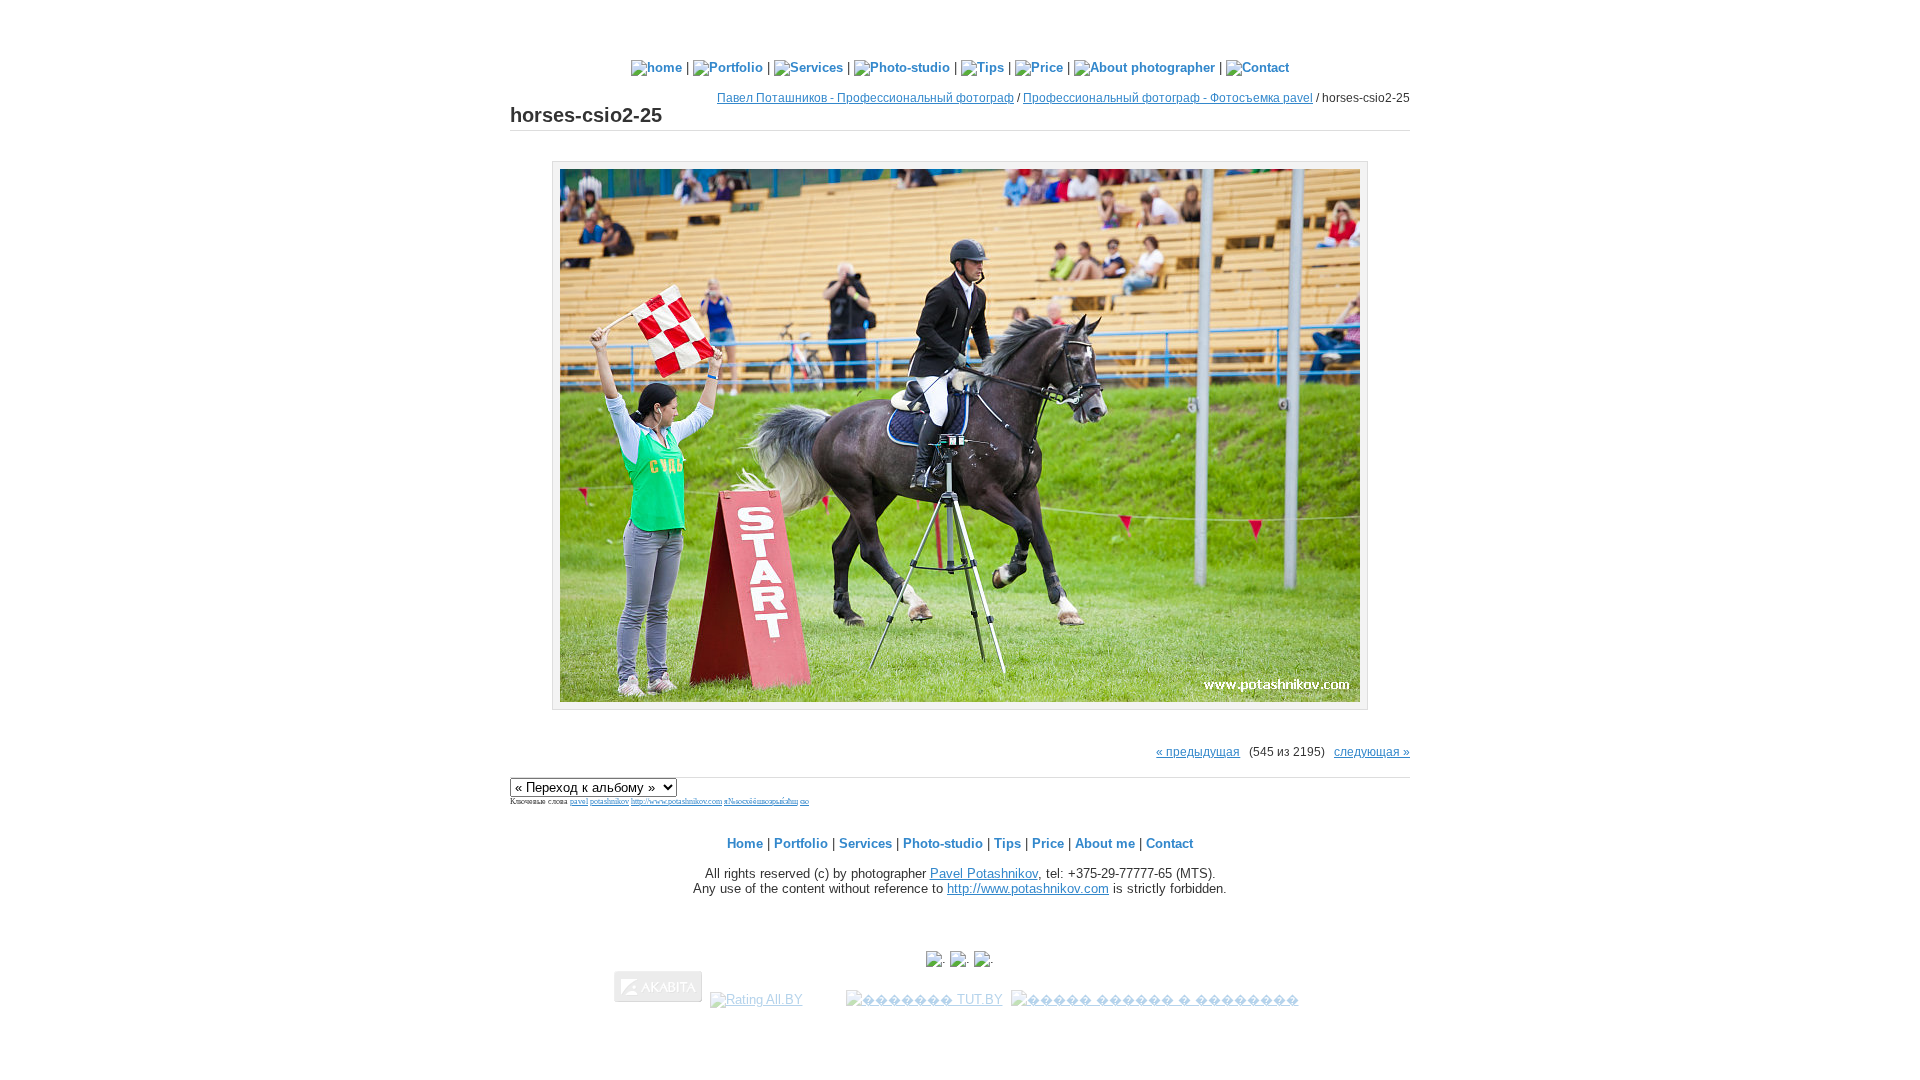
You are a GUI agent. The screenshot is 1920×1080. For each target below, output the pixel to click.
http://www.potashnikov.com (676, 801)
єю (804, 801)
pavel (579, 801)
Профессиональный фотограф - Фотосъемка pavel (1168, 97)
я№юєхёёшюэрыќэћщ (761, 801)
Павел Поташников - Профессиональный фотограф (865, 97)
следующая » (1372, 751)
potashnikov (609, 801)
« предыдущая (1198, 751)
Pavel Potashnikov (984, 873)
